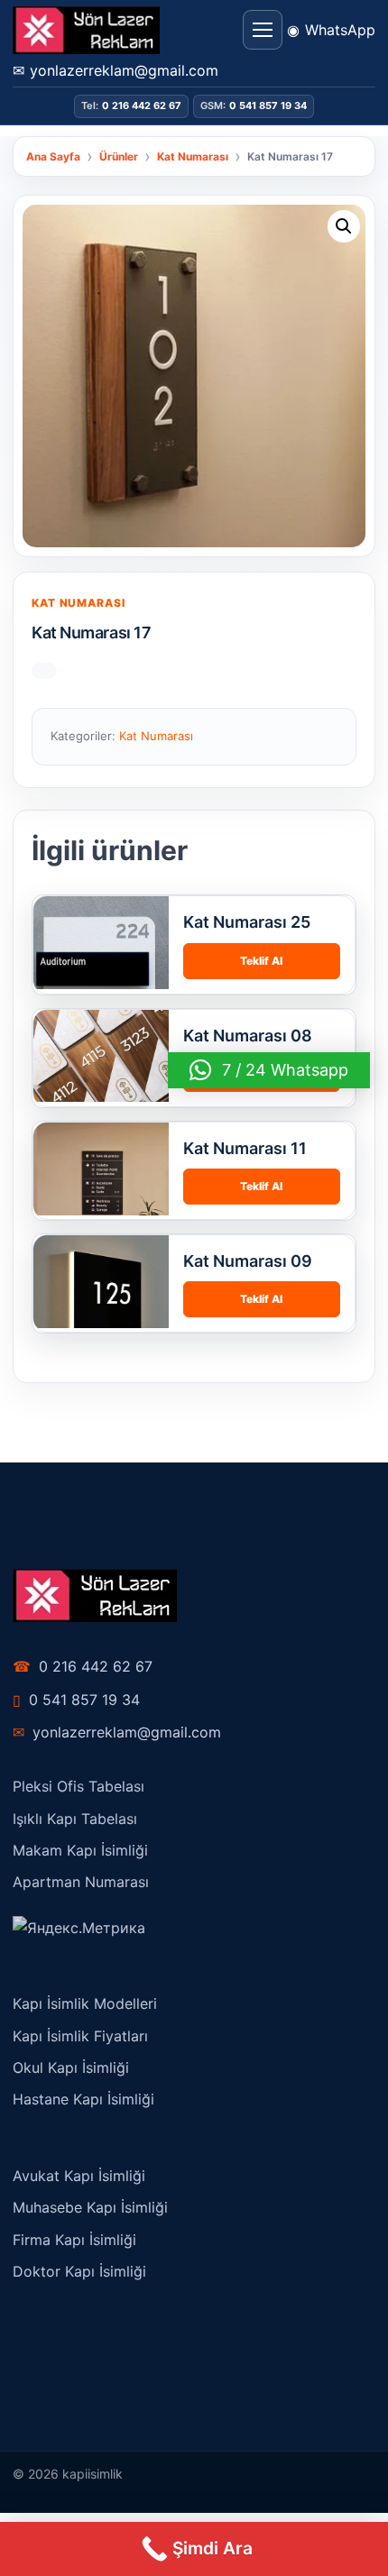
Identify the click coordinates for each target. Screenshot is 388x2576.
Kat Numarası (79, 603)
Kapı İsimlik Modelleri (85, 2003)
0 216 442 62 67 (83, 1666)
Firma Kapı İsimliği (74, 2240)
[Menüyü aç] (263, 30)
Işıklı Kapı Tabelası (75, 1819)
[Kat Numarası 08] (101, 1077)
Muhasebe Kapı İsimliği (90, 2207)
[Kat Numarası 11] (101, 1190)
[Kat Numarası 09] (101, 1303)
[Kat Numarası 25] (101, 964)
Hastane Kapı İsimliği (83, 2099)
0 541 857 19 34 (76, 1700)
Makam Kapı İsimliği (80, 1850)
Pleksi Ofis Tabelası (79, 1786)
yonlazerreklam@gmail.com (117, 1732)
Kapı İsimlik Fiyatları (80, 2036)
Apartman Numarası (81, 1882)
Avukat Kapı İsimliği (79, 2176)
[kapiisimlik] (86, 30)
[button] (344, 226)
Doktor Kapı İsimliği (79, 2271)
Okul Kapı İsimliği (71, 2067)
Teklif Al (261, 961)
